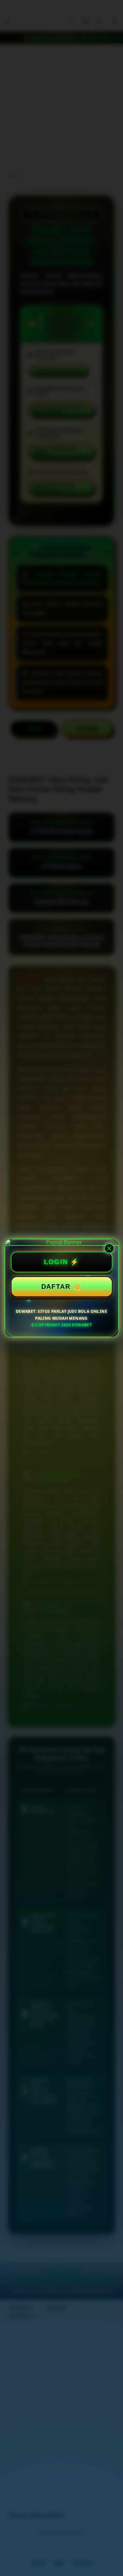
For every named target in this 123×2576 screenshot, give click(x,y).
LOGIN (56, 1262)
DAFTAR (56, 1287)
